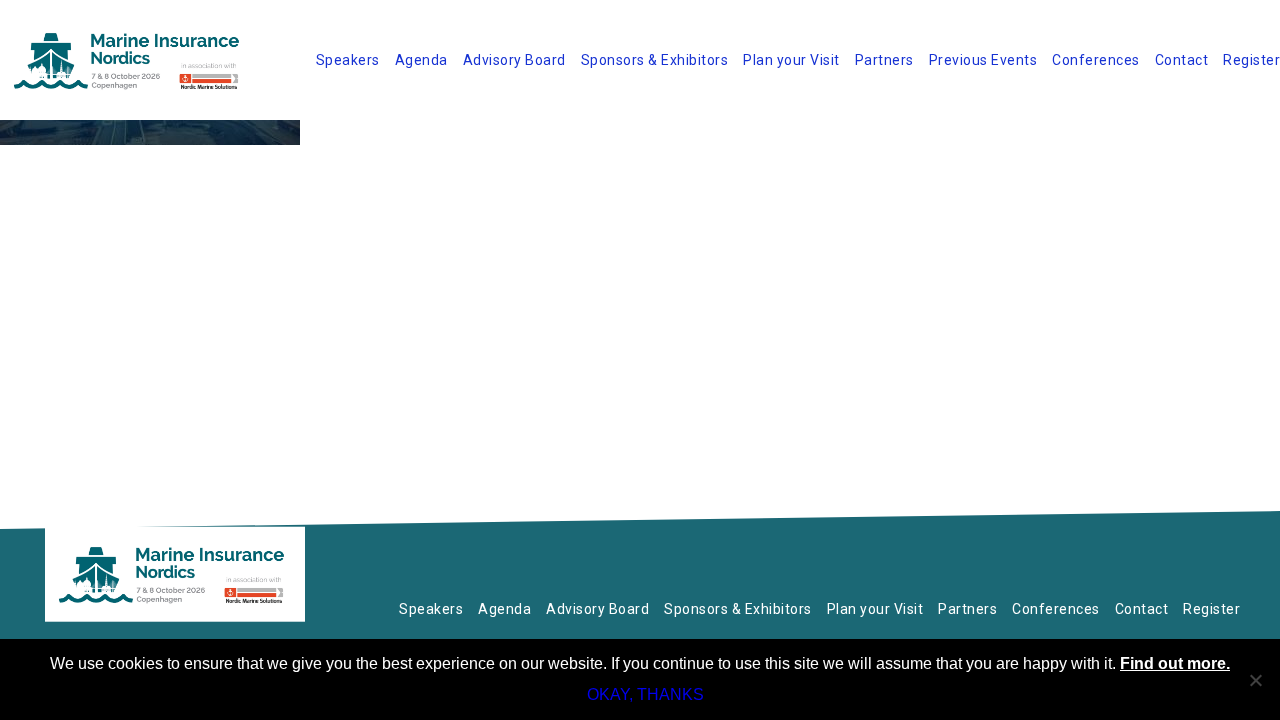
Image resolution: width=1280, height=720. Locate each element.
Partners (884, 60)
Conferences (1096, 60)
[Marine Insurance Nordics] (175, 574)
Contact (1182, 60)
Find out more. (1175, 663)
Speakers (348, 60)
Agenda (421, 60)
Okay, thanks (645, 694)
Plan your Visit (791, 60)
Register (1251, 60)
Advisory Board (514, 60)
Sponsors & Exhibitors (655, 60)
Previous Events (983, 60)
